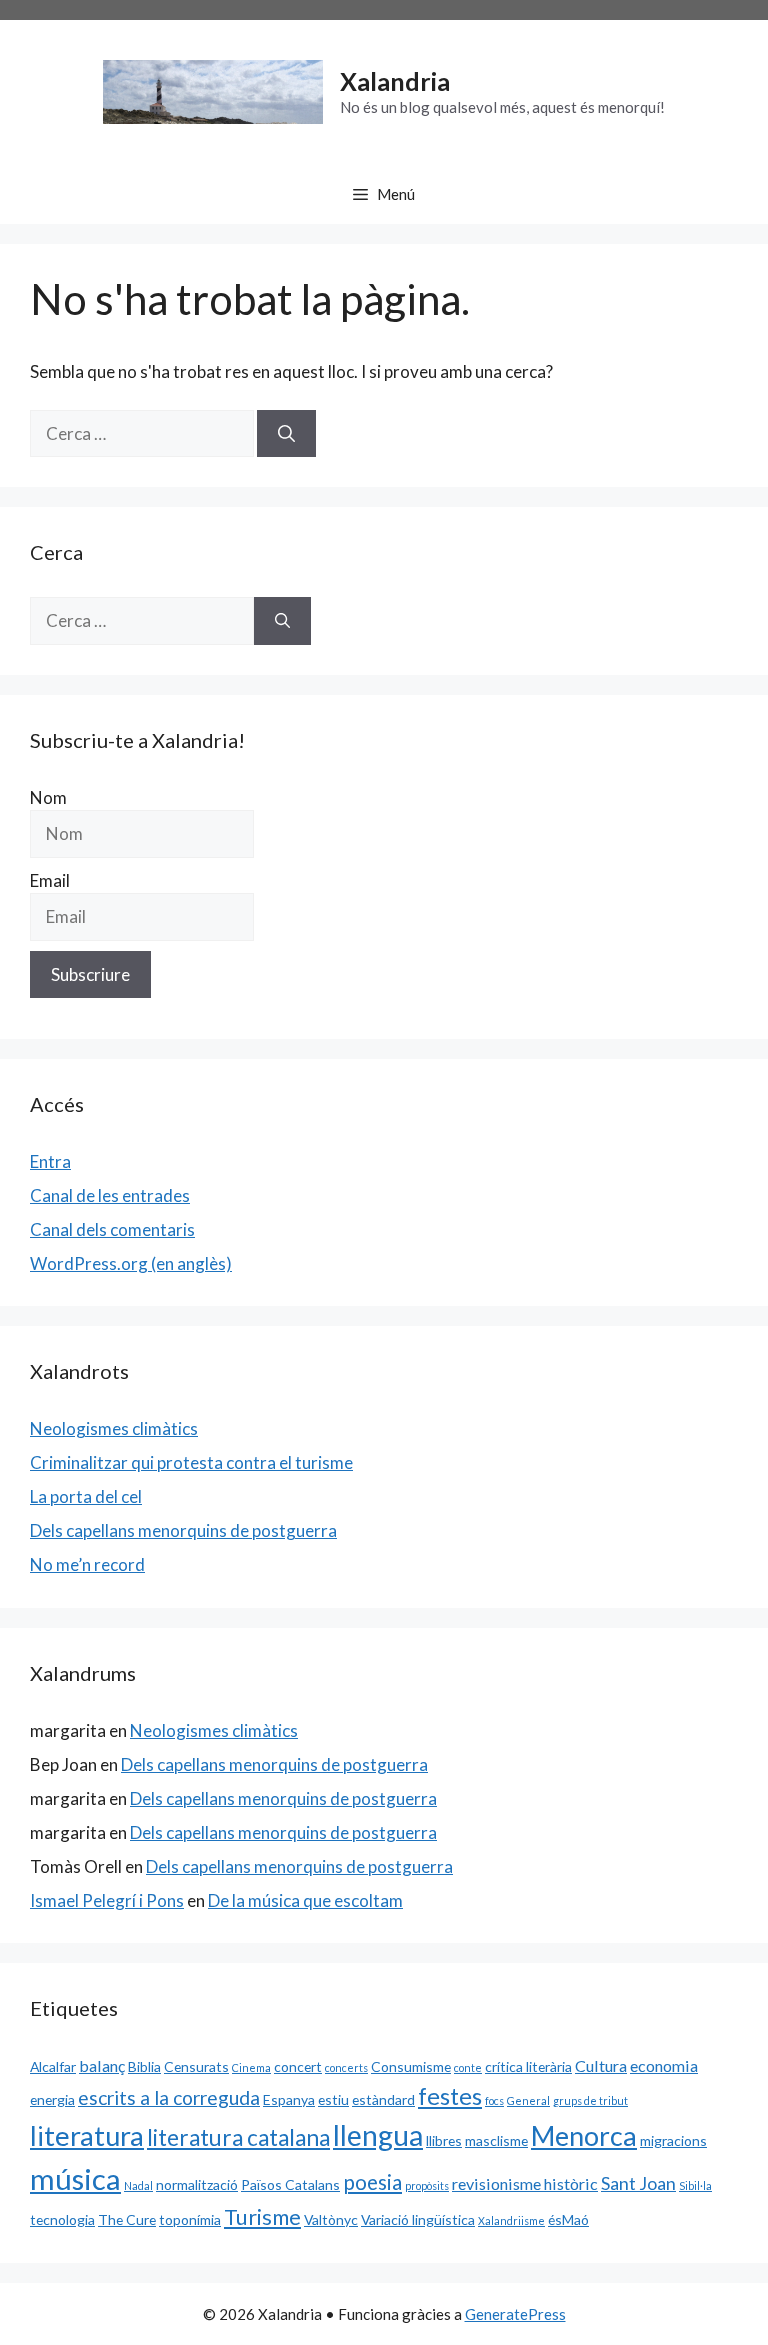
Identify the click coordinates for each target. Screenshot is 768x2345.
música (75, 2178)
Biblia (144, 2066)
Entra (50, 1161)
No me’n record (87, 1564)
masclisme (496, 2140)
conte (468, 2067)
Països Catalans (290, 2184)
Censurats (196, 2066)
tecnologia (62, 2219)
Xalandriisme (511, 2220)
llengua (378, 2135)
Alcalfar (53, 2066)
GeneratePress (515, 2314)
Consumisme (411, 2066)
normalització (197, 2184)
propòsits (427, 2185)
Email (50, 880)
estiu (333, 2099)
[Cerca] (286, 434)
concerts (346, 2067)
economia (664, 2065)
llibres (444, 2140)
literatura (87, 2135)
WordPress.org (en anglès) (131, 1263)
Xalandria (395, 81)
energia (52, 2099)
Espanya (289, 2099)
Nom (48, 797)
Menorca (584, 2136)
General (528, 2100)
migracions (673, 2140)
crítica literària (528, 2066)
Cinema (251, 2067)
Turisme (262, 2217)
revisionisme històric (525, 2183)
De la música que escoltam (305, 1900)
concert (298, 2066)
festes (450, 2096)
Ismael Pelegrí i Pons (107, 1900)
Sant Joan (638, 2183)
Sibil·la (695, 2185)
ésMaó (568, 2219)
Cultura (601, 2065)
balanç (102, 2065)
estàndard (383, 2099)
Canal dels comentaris (112, 1229)
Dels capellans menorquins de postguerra (183, 1530)
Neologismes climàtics (114, 1428)
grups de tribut (590, 2100)
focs (494, 2100)
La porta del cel (86, 1496)
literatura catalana (238, 2137)
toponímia (190, 2219)
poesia (372, 2182)
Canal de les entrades (110, 1195)
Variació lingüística (418, 2219)
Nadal (138, 2185)
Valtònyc (331, 2219)
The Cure (127, 2219)
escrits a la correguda (169, 2097)
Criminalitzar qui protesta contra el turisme (191, 1462)
